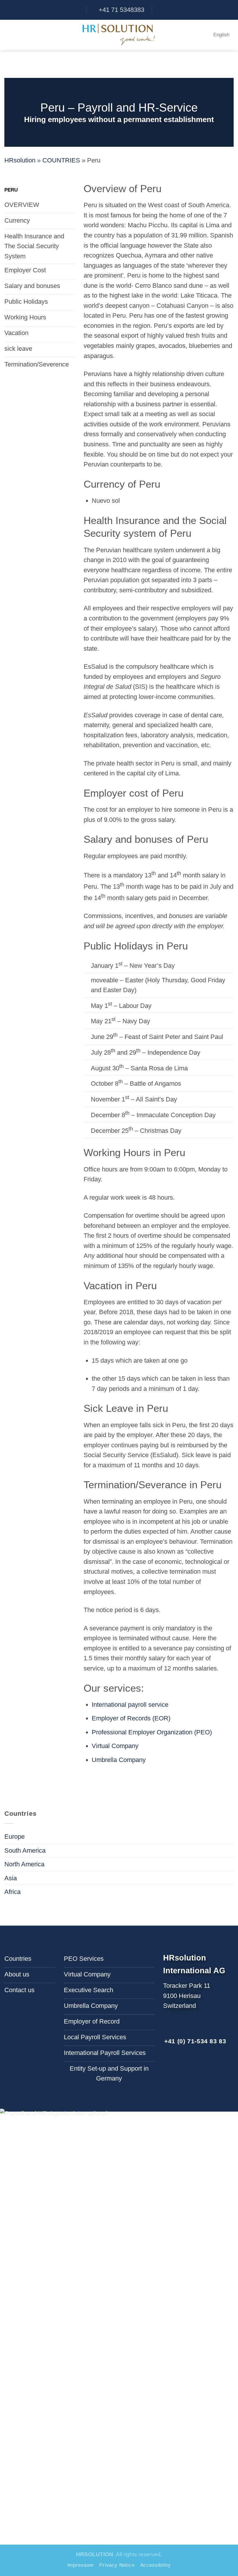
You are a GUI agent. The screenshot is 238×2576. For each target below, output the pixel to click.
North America (24, 1864)
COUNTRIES (61, 160)
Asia (11, 1878)
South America (25, 1850)
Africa (12, 1892)
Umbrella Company (119, 1760)
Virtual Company (115, 1746)
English (221, 35)
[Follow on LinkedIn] (175, 2067)
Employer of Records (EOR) (131, 1718)
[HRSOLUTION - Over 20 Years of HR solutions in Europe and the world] (119, 35)
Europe (15, 1837)
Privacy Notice (117, 2565)
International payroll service (130, 1705)
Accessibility (156, 2565)
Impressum (81, 2565)
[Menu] (9, 35)
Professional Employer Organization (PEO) (152, 1732)
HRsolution (20, 160)
